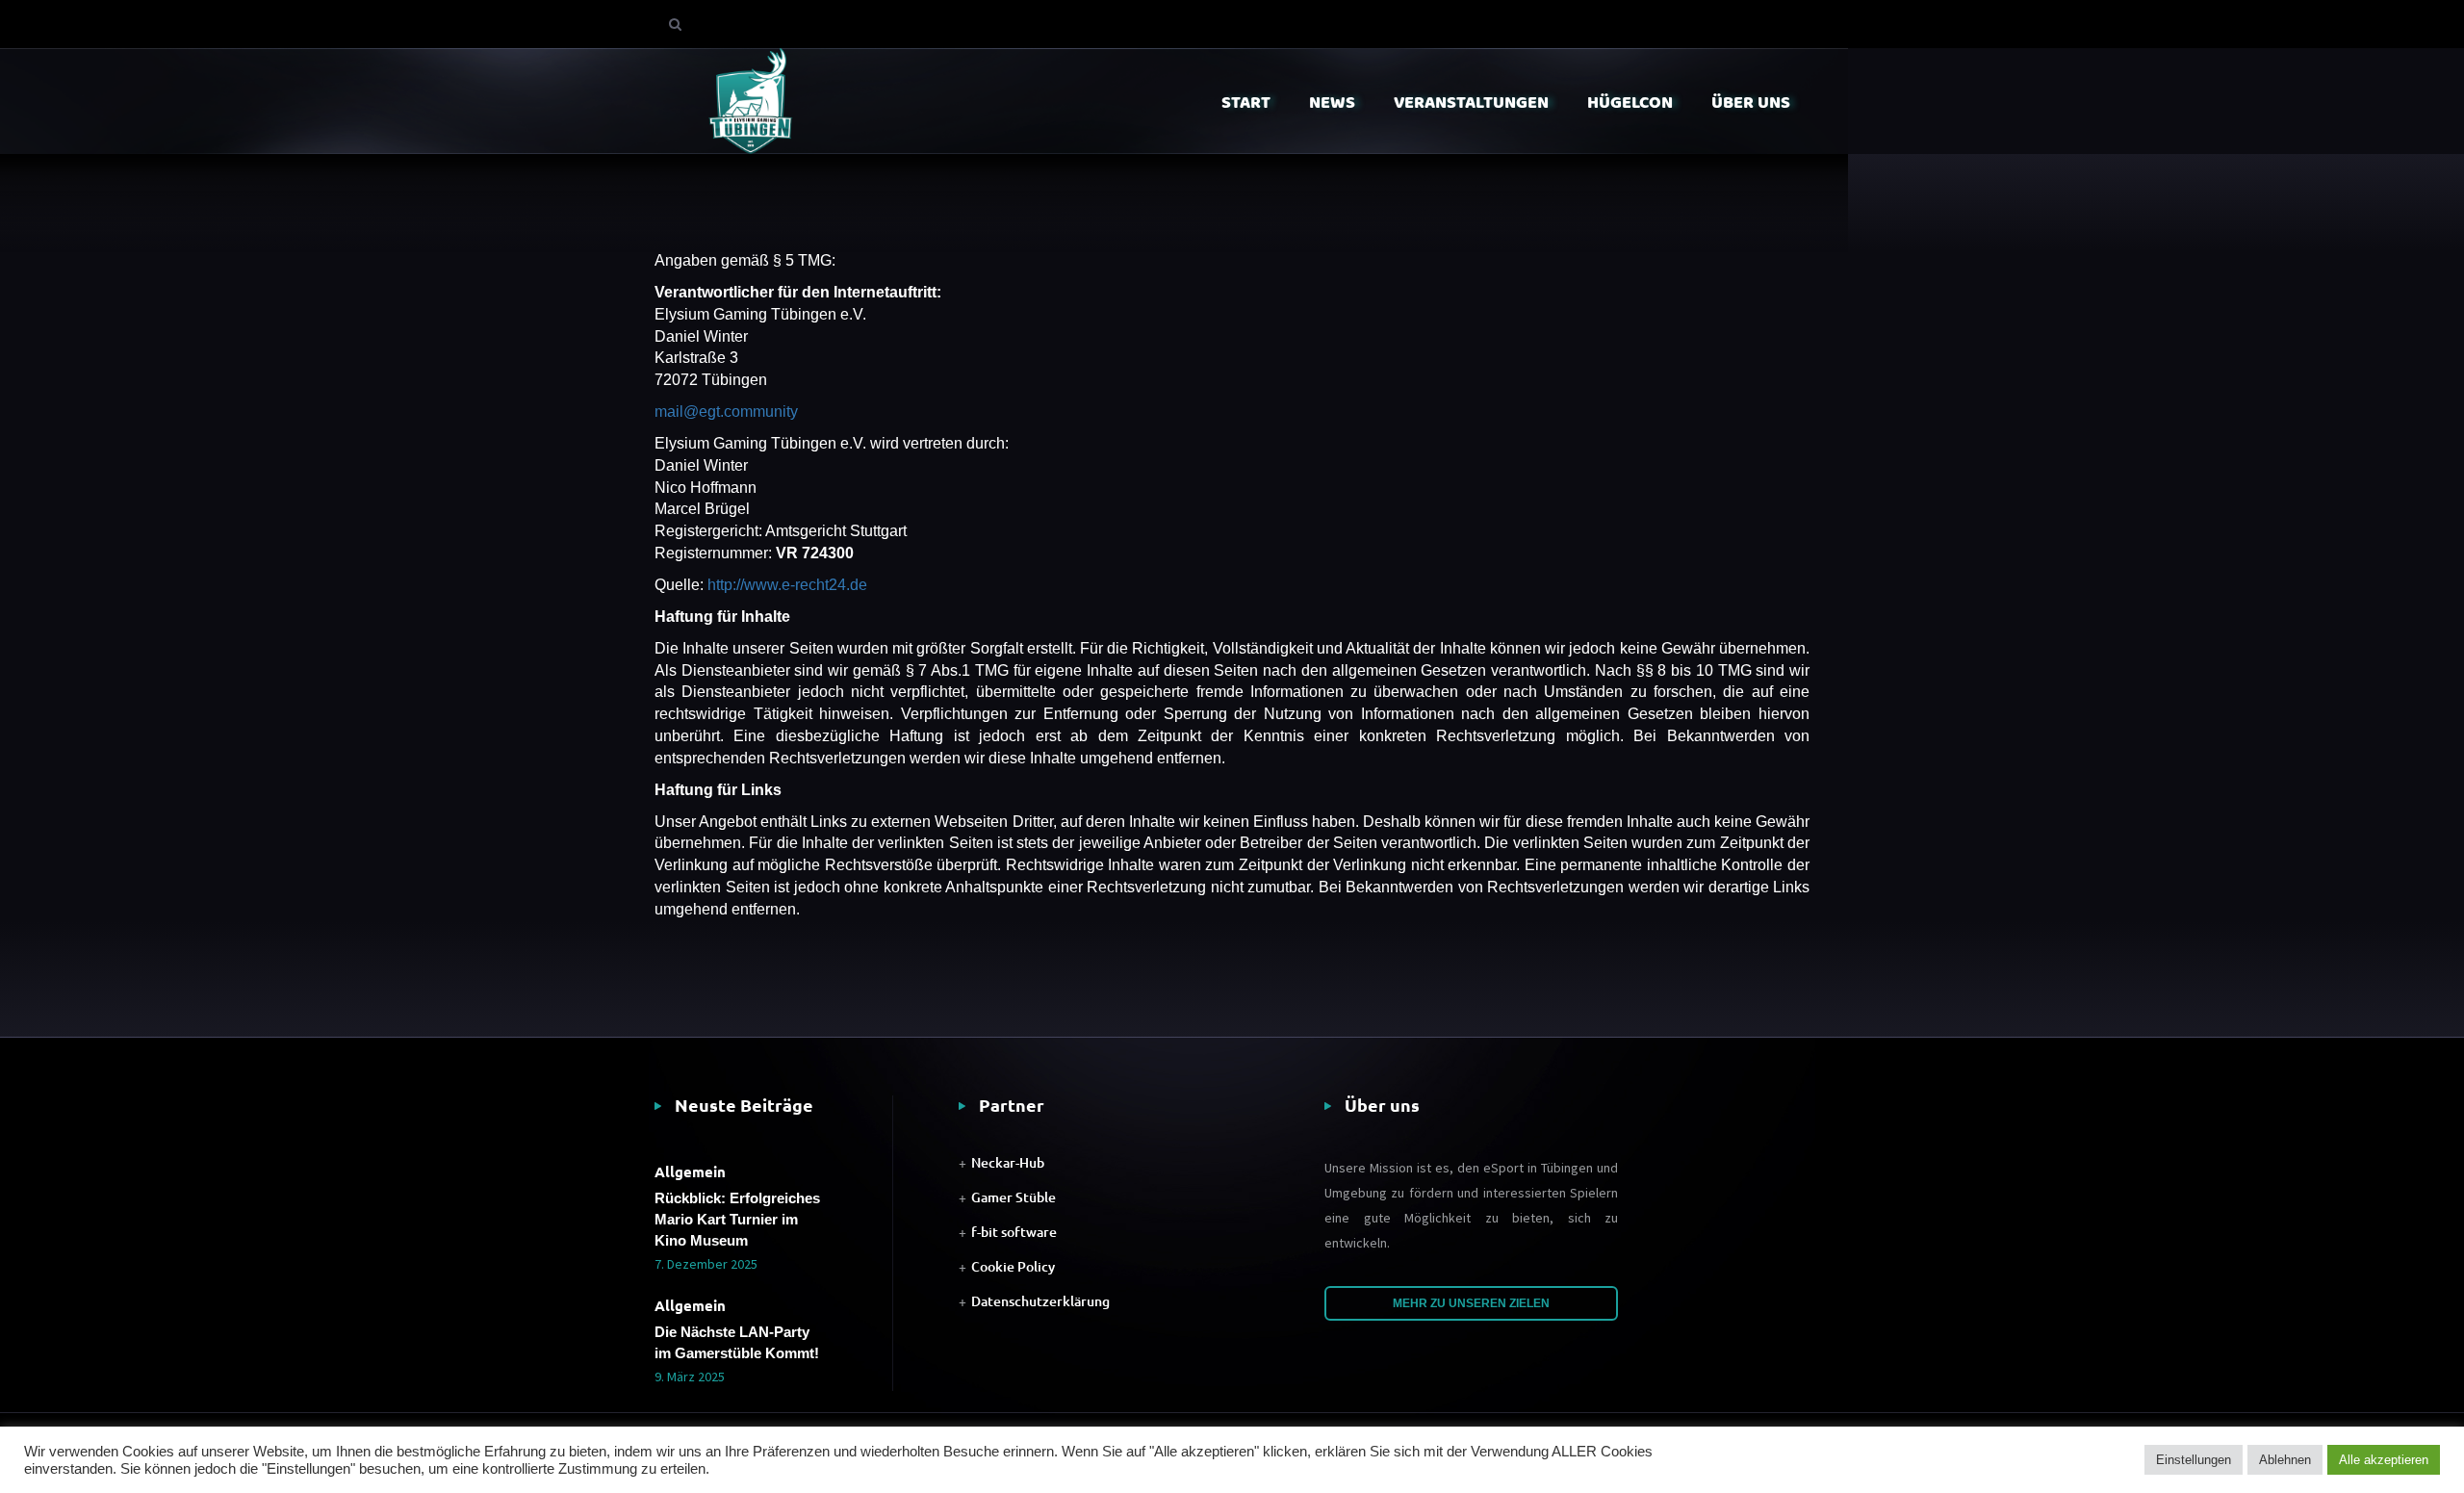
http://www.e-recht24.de (787, 585)
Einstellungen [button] (2194, 1460)
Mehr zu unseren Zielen (1471, 1303)
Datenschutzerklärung (1040, 1301)
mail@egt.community (726, 412)
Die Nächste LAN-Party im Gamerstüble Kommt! (737, 1342)
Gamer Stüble (1014, 1197)
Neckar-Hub (1008, 1162)
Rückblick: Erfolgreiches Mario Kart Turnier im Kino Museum (737, 1219)
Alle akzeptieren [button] (2384, 1460)
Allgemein (690, 1171)
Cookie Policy (1013, 1266)
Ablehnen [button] (2285, 1460)
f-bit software (1014, 1232)
